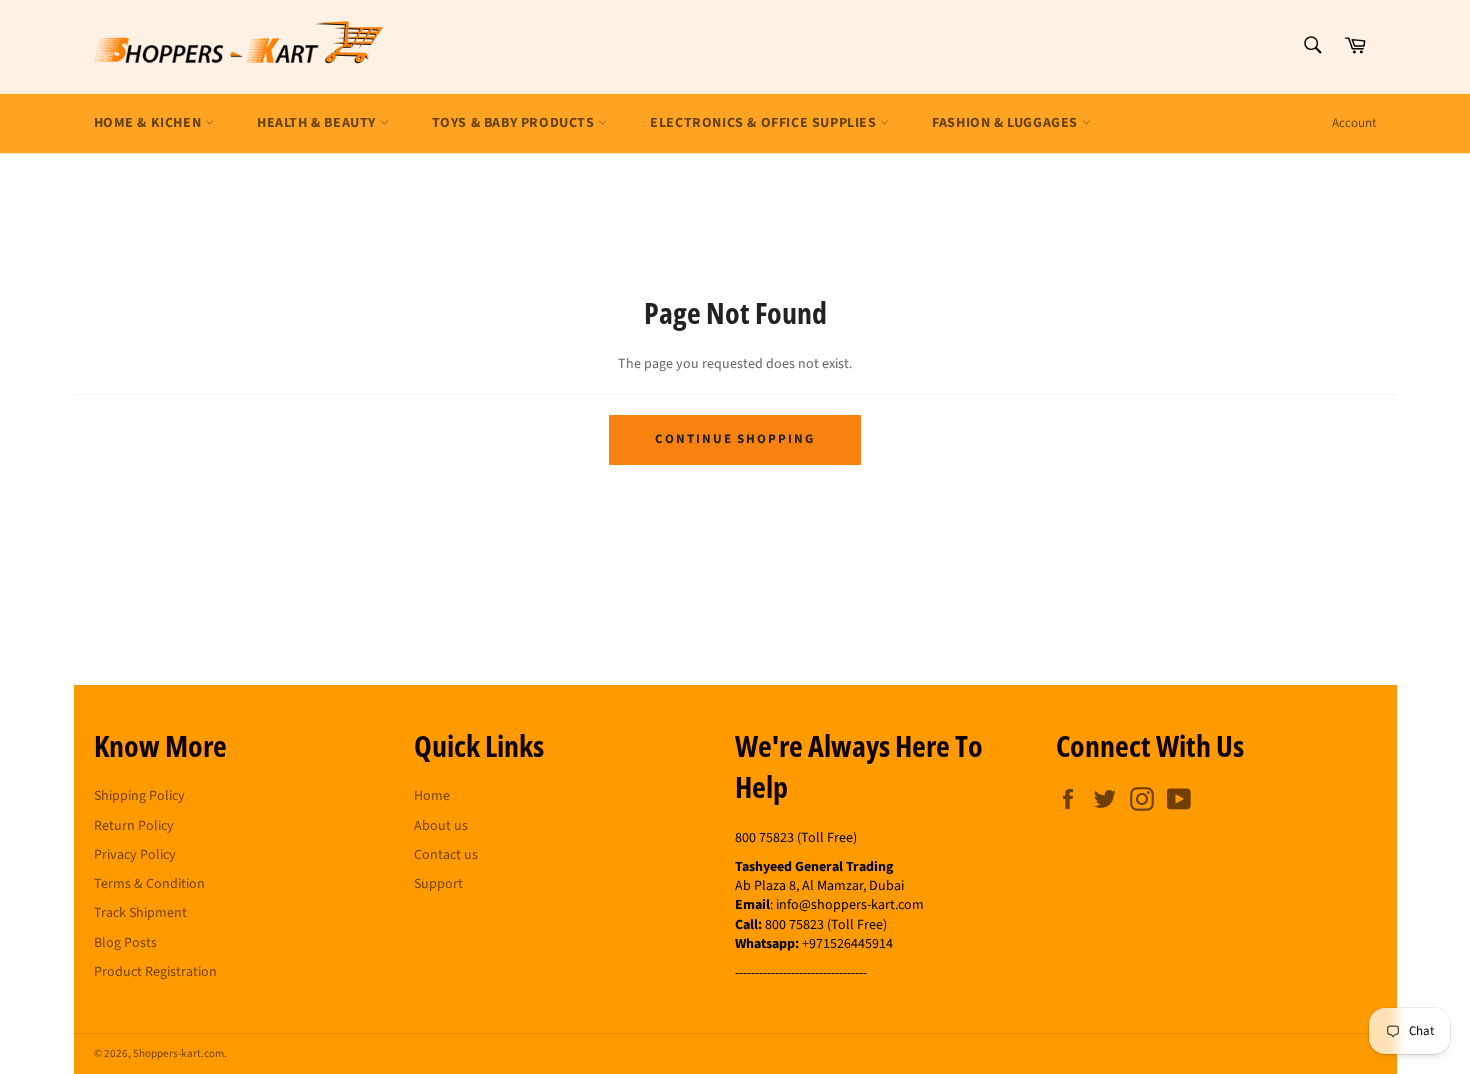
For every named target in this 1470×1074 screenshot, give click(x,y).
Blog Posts (125, 943)
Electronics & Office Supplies (765, 123)
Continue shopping (735, 439)
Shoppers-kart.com (178, 1053)
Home (432, 796)
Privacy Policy (135, 855)
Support (438, 884)
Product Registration (155, 972)
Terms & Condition (149, 884)
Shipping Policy (139, 796)
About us (441, 826)
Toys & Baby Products (515, 123)
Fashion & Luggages (1006, 123)
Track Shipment (140, 913)
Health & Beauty (318, 123)
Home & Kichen (149, 123)
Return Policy (134, 826)
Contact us (446, 855)
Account (1354, 123)
